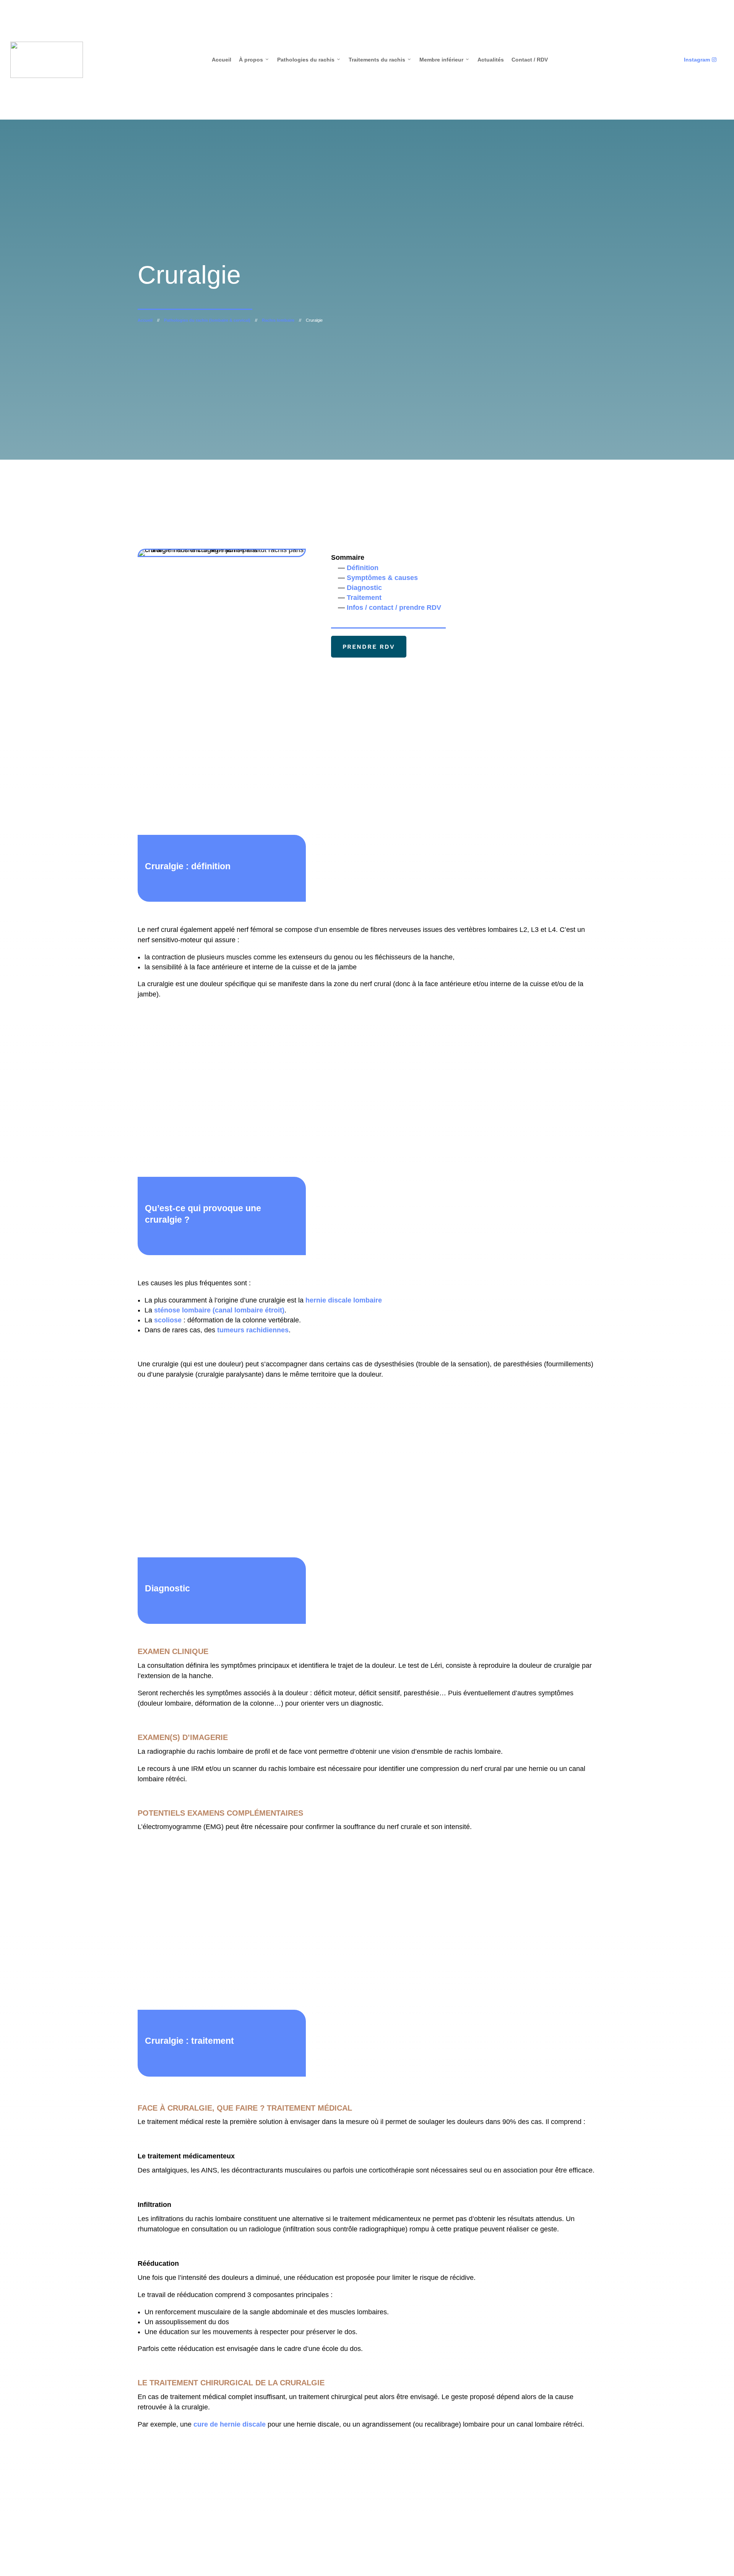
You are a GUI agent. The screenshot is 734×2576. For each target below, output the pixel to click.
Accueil (222, 60)
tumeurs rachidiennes (253, 1330)
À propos (254, 60)
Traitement (364, 598)
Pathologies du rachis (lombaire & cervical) (207, 320)
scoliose (169, 1320)
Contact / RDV (530, 60)
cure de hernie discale (230, 2424)
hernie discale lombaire (344, 1300)
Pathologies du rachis (309, 60)
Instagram (700, 60)
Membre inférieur (445, 60)
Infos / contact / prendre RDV (394, 608)
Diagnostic (364, 588)
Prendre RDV (369, 647)
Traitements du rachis (380, 60)
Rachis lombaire (278, 320)
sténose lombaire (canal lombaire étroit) (219, 1310)
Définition (363, 568)
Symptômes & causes (382, 578)
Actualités (491, 60)
